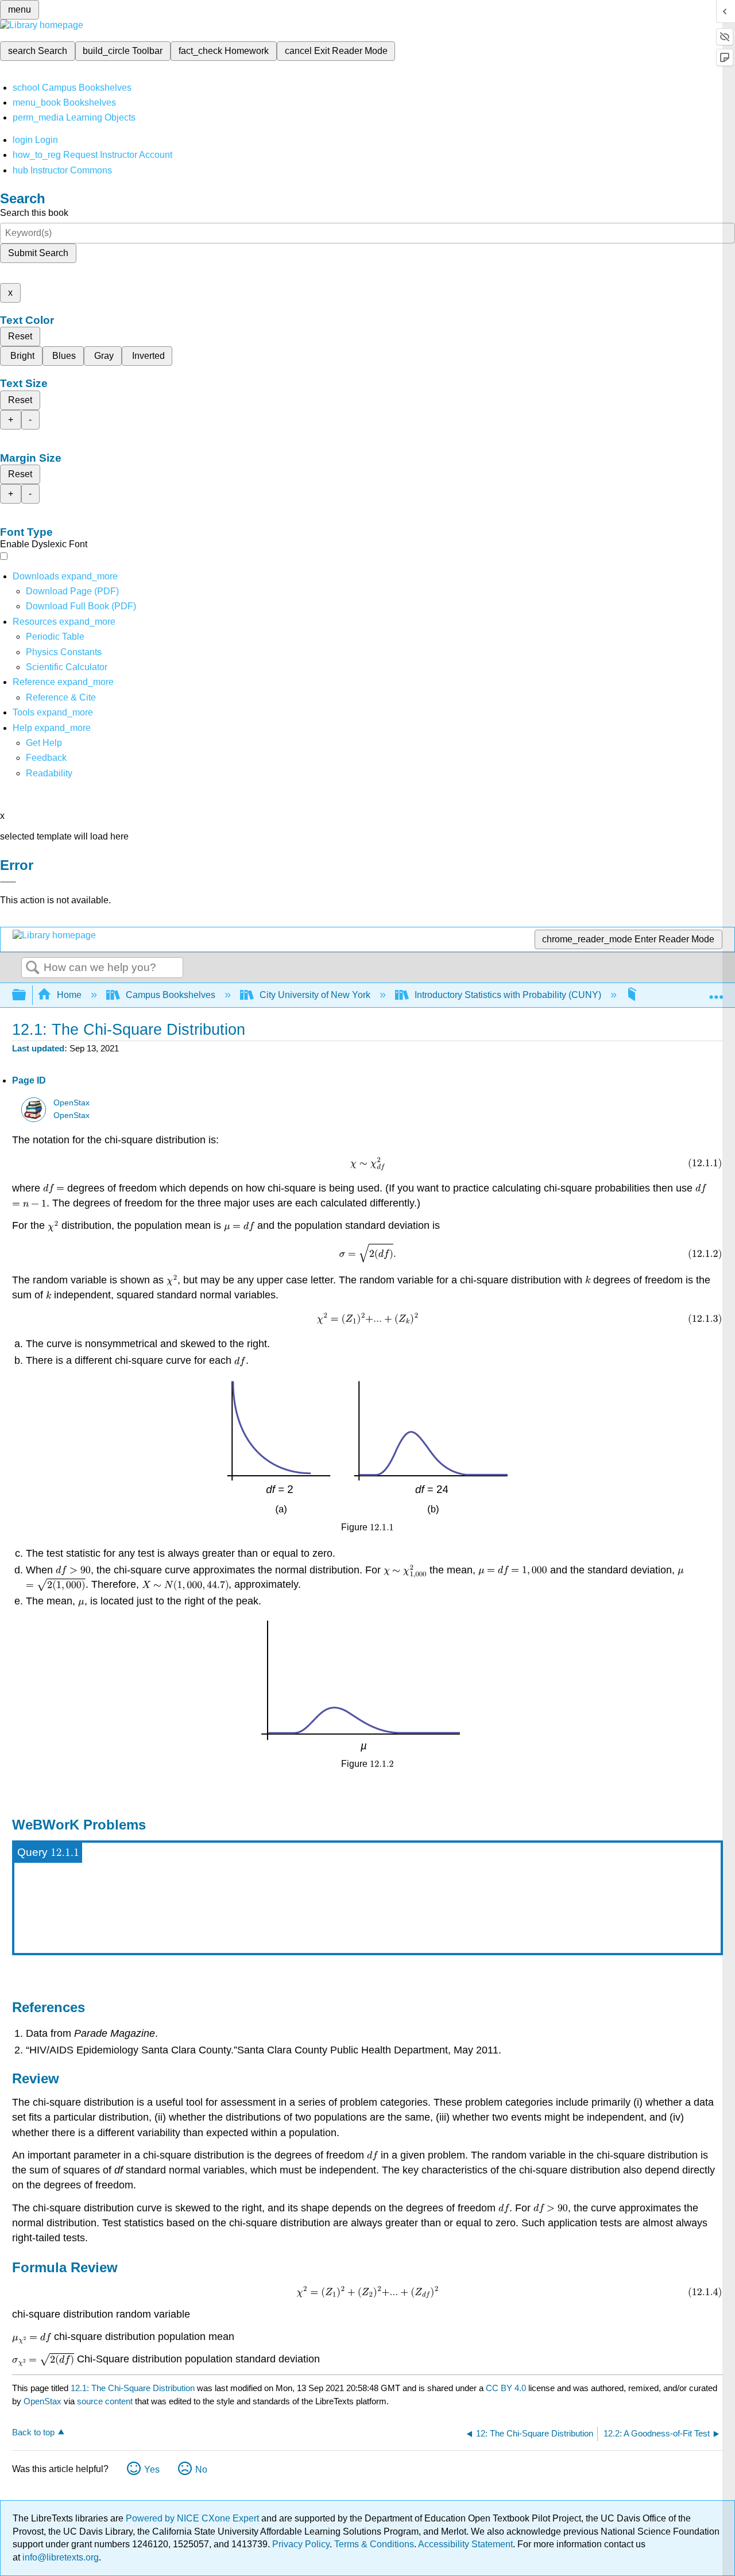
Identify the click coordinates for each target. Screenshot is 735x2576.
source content (105, 2401)
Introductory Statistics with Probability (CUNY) (508, 995)
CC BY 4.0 (506, 2388)
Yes (152, 2469)
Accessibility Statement (465, 2544)
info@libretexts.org (59, 2557)
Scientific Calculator (67, 667)
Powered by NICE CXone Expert (194, 2518)
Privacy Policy (301, 2544)
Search (33, 968)
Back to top (33, 2432)
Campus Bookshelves (171, 995)
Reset (20, 336)
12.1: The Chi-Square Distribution (133, 2388)
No (201, 2469)
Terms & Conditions (374, 2544)
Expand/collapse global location (716, 992)
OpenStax (71, 1103)
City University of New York (315, 995)
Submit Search (38, 253)
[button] (46, 758)
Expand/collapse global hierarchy (26, 995)
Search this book (34, 213)
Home (69, 995)
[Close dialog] (8, 882)
